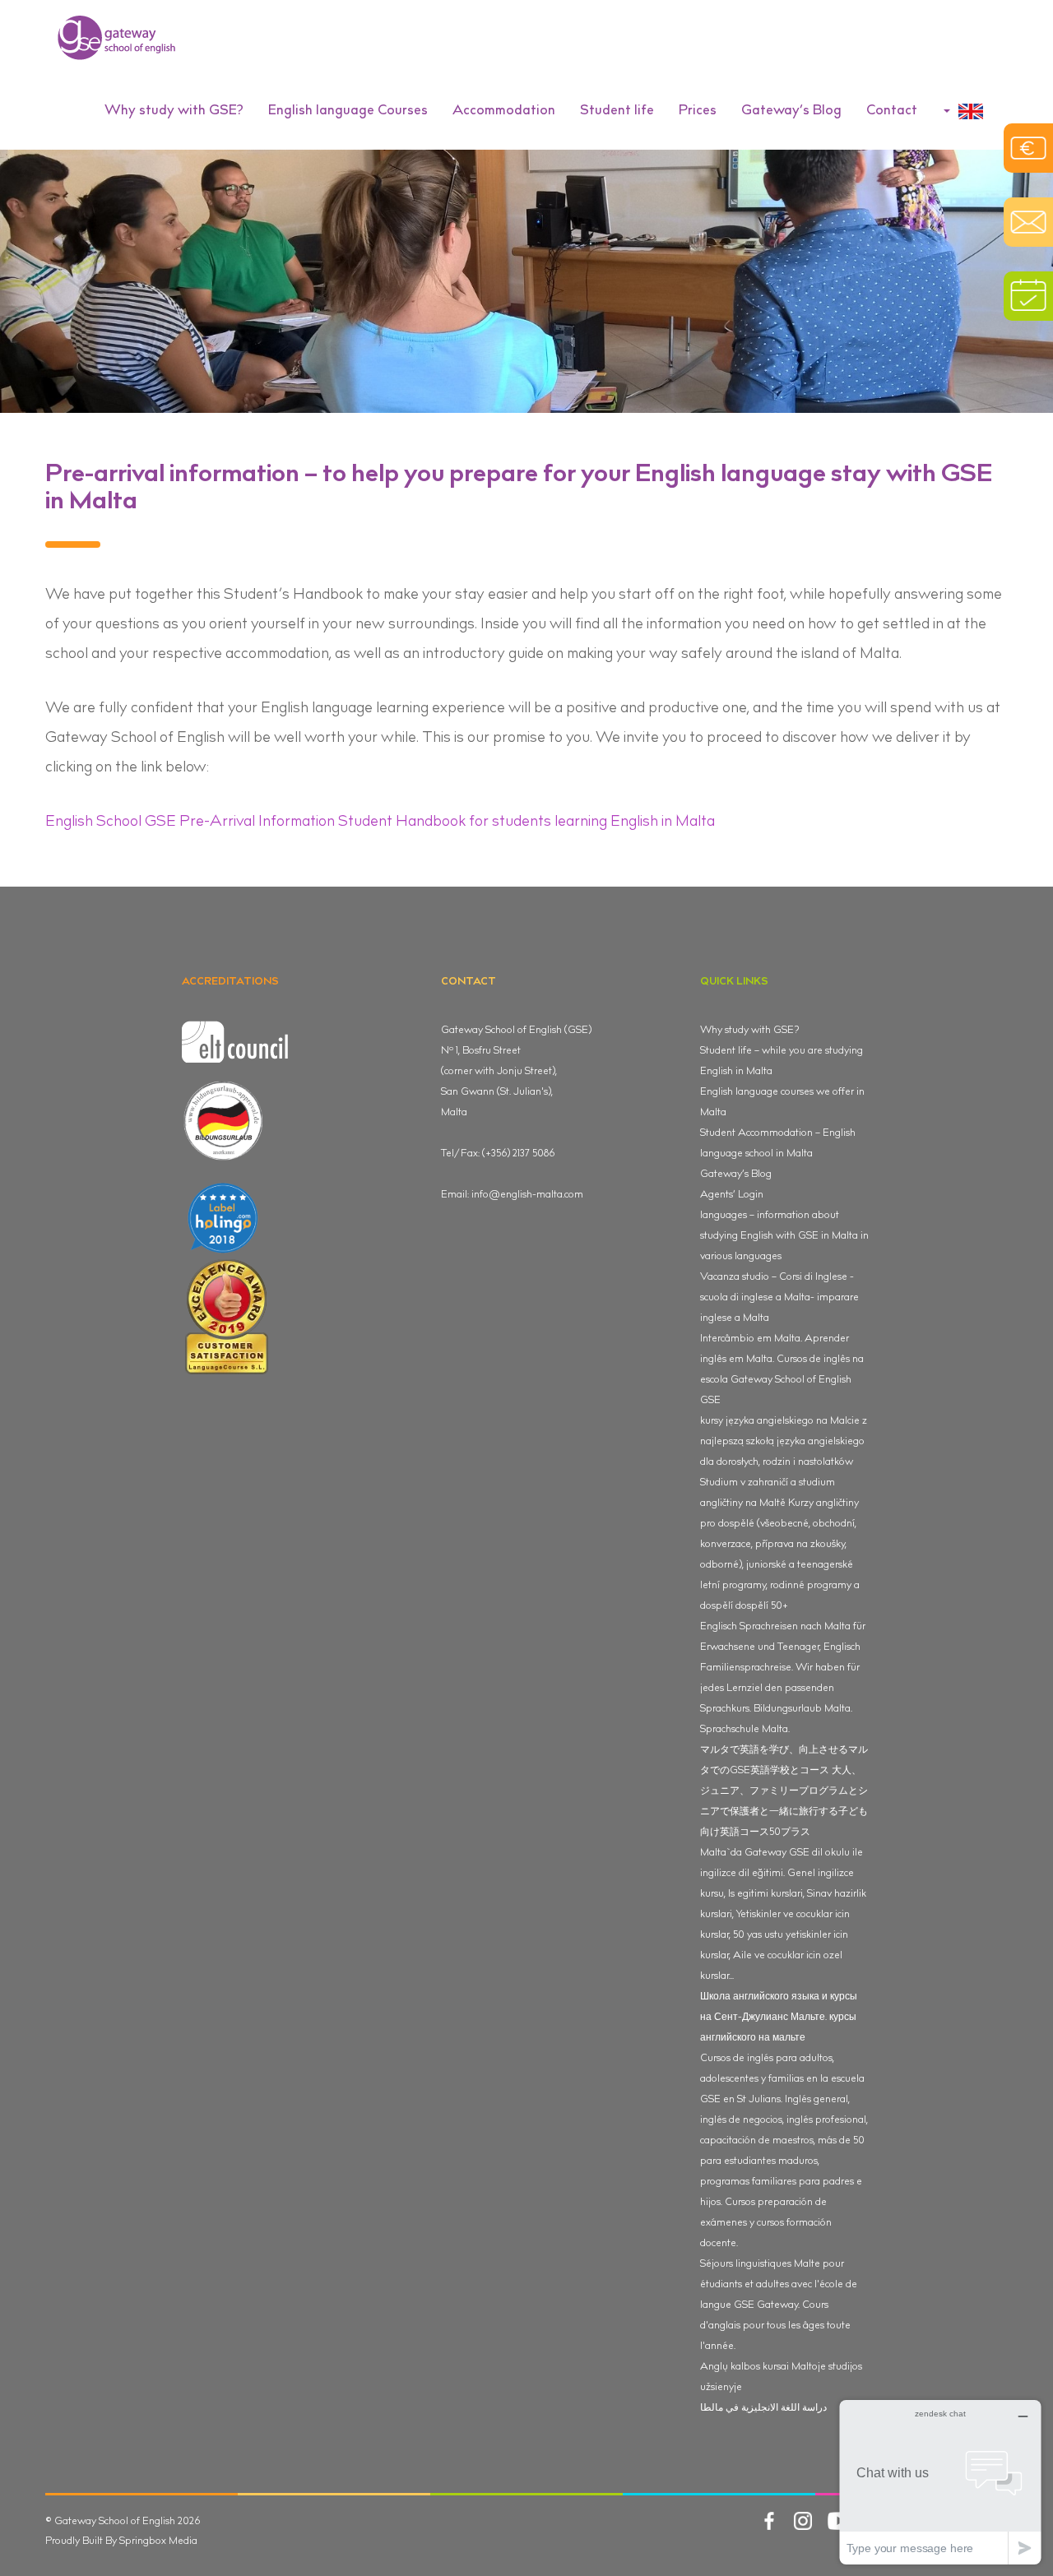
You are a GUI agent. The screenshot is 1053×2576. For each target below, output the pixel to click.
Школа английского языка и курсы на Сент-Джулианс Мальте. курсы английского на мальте (779, 2018)
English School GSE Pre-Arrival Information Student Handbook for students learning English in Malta (380, 822)
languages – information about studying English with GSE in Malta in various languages (784, 1236)
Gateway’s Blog (791, 111)
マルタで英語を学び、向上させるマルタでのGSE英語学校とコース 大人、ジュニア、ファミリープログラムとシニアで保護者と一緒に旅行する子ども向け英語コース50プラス (784, 1791)
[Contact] (1028, 222)
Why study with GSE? (749, 1031)
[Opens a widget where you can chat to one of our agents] (940, 2482)
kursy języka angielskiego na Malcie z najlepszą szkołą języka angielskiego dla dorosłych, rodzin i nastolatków (784, 1442)
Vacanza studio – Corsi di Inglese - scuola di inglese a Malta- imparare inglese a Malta (779, 1298)
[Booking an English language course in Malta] (1028, 296)
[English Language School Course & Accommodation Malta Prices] (1028, 148)
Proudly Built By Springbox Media (121, 2541)
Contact (892, 111)
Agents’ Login (732, 1195)
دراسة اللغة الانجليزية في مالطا (763, 2408)
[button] (174, 112)
